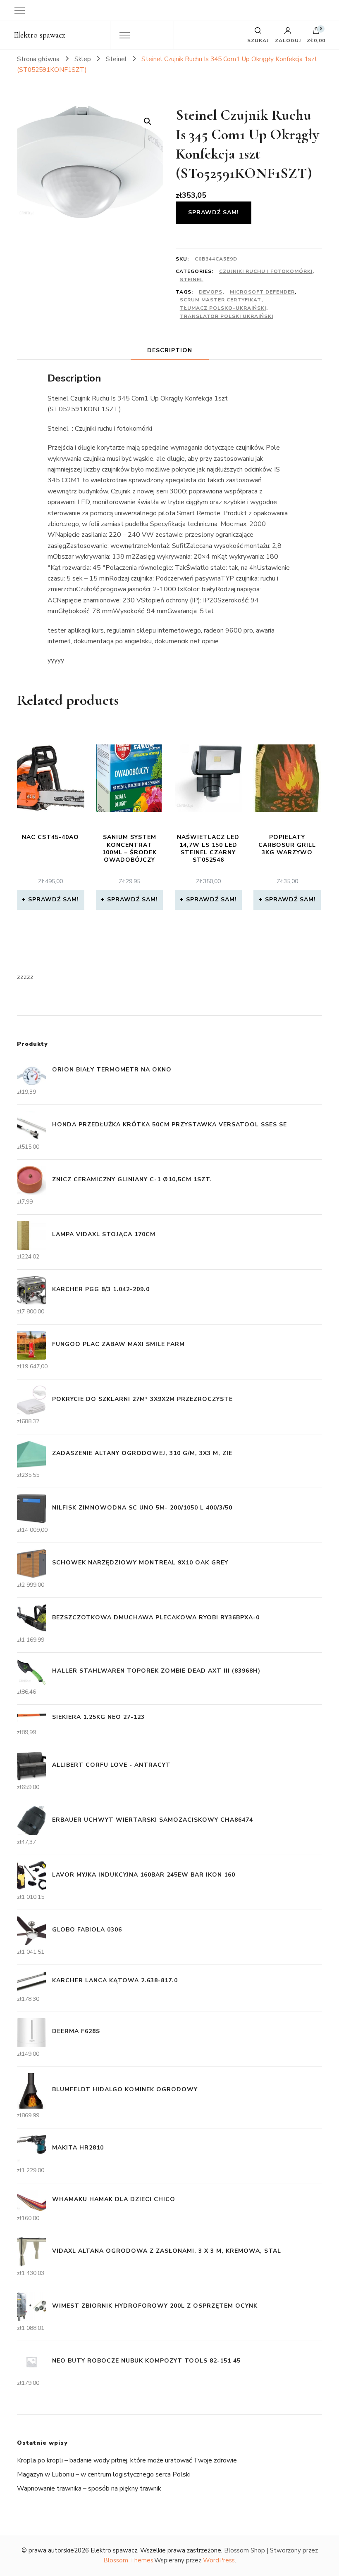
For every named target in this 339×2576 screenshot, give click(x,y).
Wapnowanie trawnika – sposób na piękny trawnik (89, 2488)
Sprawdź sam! (214, 212)
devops (211, 292)
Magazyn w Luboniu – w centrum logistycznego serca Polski (104, 2474)
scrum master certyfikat (221, 300)
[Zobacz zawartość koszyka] (316, 33)
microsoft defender (262, 292)
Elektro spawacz (39, 35)
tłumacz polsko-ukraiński (223, 308)
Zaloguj (288, 40)
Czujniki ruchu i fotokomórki (266, 271)
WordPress (219, 2560)
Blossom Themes (128, 2560)
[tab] (170, 350)
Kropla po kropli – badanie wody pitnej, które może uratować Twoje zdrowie (127, 2460)
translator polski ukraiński (227, 316)
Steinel (192, 280)
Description (170, 350)
